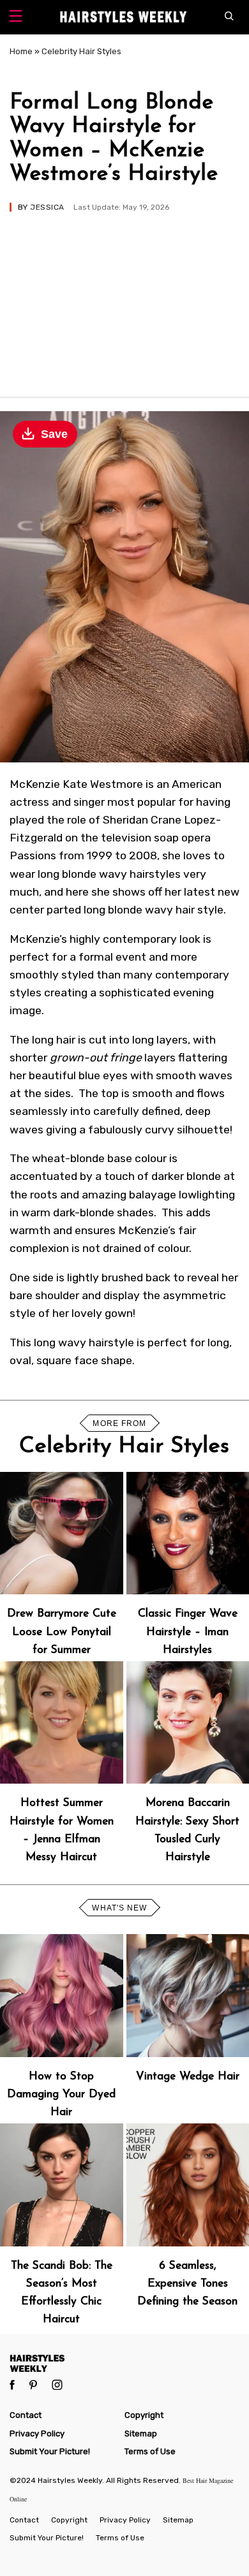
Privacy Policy (37, 2434)
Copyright (144, 2415)
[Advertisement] (124, 298)
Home (21, 51)
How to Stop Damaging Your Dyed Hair (61, 2094)
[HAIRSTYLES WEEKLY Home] (124, 2363)
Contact (26, 2415)
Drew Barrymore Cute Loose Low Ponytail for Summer (62, 1632)
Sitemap (141, 2434)
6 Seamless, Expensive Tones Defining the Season (187, 2284)
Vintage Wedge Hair (188, 2077)
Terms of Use (150, 2451)
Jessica (47, 207)
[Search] (232, 17)
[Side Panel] (16, 18)
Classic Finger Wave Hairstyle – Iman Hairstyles (188, 1632)
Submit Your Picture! (50, 2451)
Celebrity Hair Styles (81, 51)
